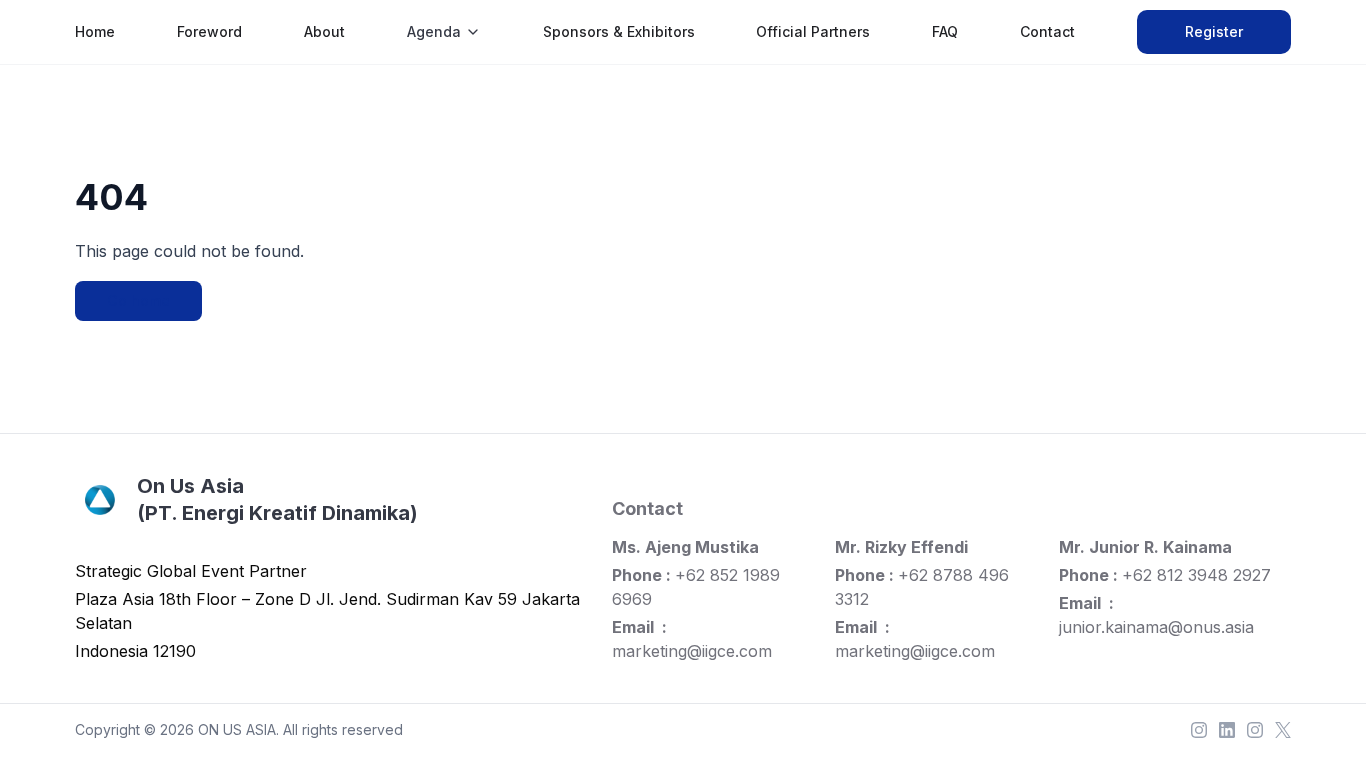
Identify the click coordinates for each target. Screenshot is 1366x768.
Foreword (209, 31)
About (324, 31)
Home (95, 31)
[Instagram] (1199, 730)
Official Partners (813, 31)
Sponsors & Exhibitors (619, 31)
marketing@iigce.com (692, 651)
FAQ (945, 31)
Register (1214, 31)
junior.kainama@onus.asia (1156, 627)
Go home (138, 300)
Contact (1047, 31)
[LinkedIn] (1227, 730)
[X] (1283, 730)
